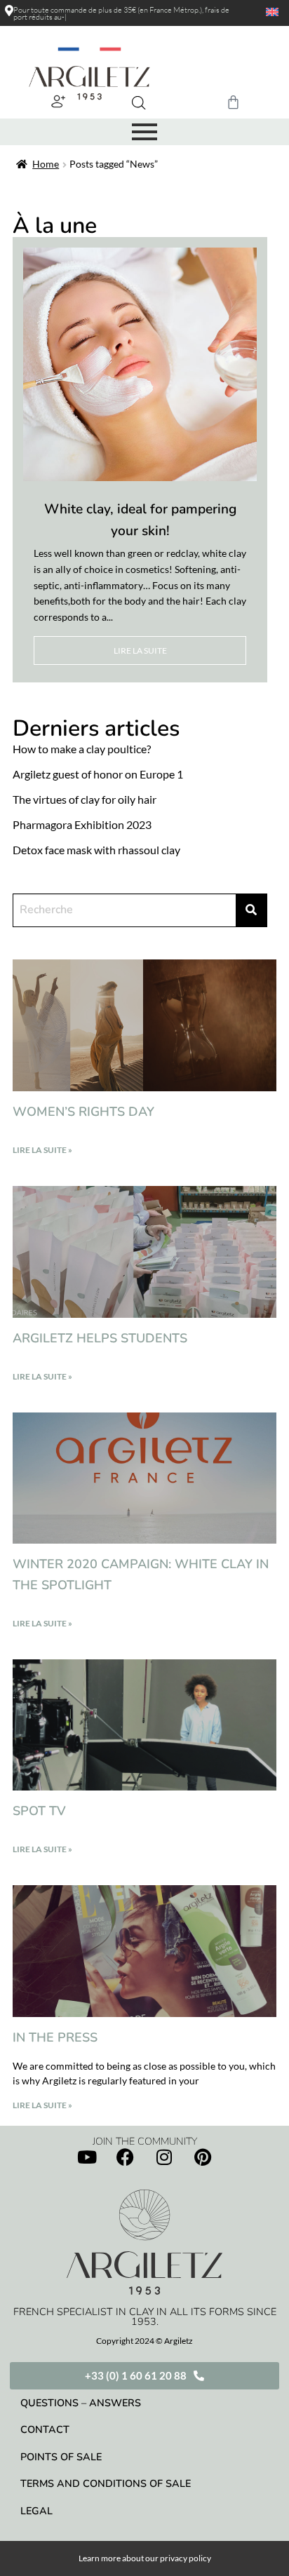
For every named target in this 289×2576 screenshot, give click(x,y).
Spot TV (39, 1811)
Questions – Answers (81, 2403)
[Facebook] (126, 2157)
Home (46, 164)
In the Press (55, 2037)
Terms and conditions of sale (106, 2483)
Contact (45, 2429)
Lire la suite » (42, 1150)
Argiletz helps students (100, 1338)
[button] (58, 101)
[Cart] (233, 102)
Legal (36, 2511)
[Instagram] (164, 2157)
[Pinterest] (203, 2157)
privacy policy (186, 2558)
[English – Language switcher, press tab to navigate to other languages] (266, 12)
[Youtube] (87, 2157)
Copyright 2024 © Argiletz (144, 2341)
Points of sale (61, 2457)
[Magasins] (9, 11)
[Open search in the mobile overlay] (139, 103)
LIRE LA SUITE (140, 650)
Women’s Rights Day (83, 1112)
